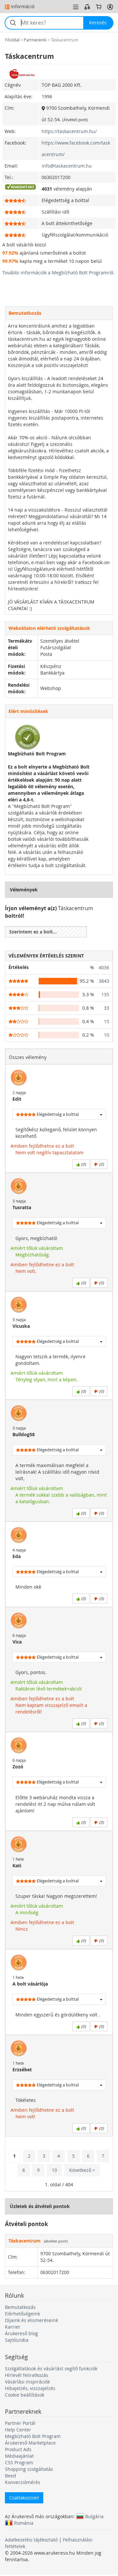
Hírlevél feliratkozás (27, 2375)
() (83, 1164)
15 (107, 1021)
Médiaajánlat (19, 2456)
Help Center (18, 2430)
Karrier (13, 2327)
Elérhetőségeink (22, 2314)
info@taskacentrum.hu (67, 166)
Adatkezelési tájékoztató (31, 2540)
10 (107, 1035)
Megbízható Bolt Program (33, 2436)
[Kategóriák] (76, 7)
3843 (104, 981)
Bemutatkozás (20, 2307)
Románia (24, 2523)
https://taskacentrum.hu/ (69, 131)
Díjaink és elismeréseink (31, 2320)
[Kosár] (99, 7)
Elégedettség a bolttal (57, 1114)
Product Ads (18, 2449)
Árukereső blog (21, 2333)
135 (105, 994)
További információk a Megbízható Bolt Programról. (59, 273)
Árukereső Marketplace (30, 2443)
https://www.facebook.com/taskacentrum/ (76, 149)
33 (107, 1008)
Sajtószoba (17, 2340)
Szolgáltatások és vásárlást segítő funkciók (51, 2369)
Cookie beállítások (25, 2395)
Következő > (82, 2170)
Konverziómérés (23, 2482)
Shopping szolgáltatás (29, 2469)
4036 (104, 967)
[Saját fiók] (110, 7)
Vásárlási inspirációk (27, 2382)
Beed (10, 2476)
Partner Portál (20, 2423)
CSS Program (19, 2462)
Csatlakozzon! (24, 2498)
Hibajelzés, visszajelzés (30, 2388)
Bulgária (94, 2516)
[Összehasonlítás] (87, 7)
